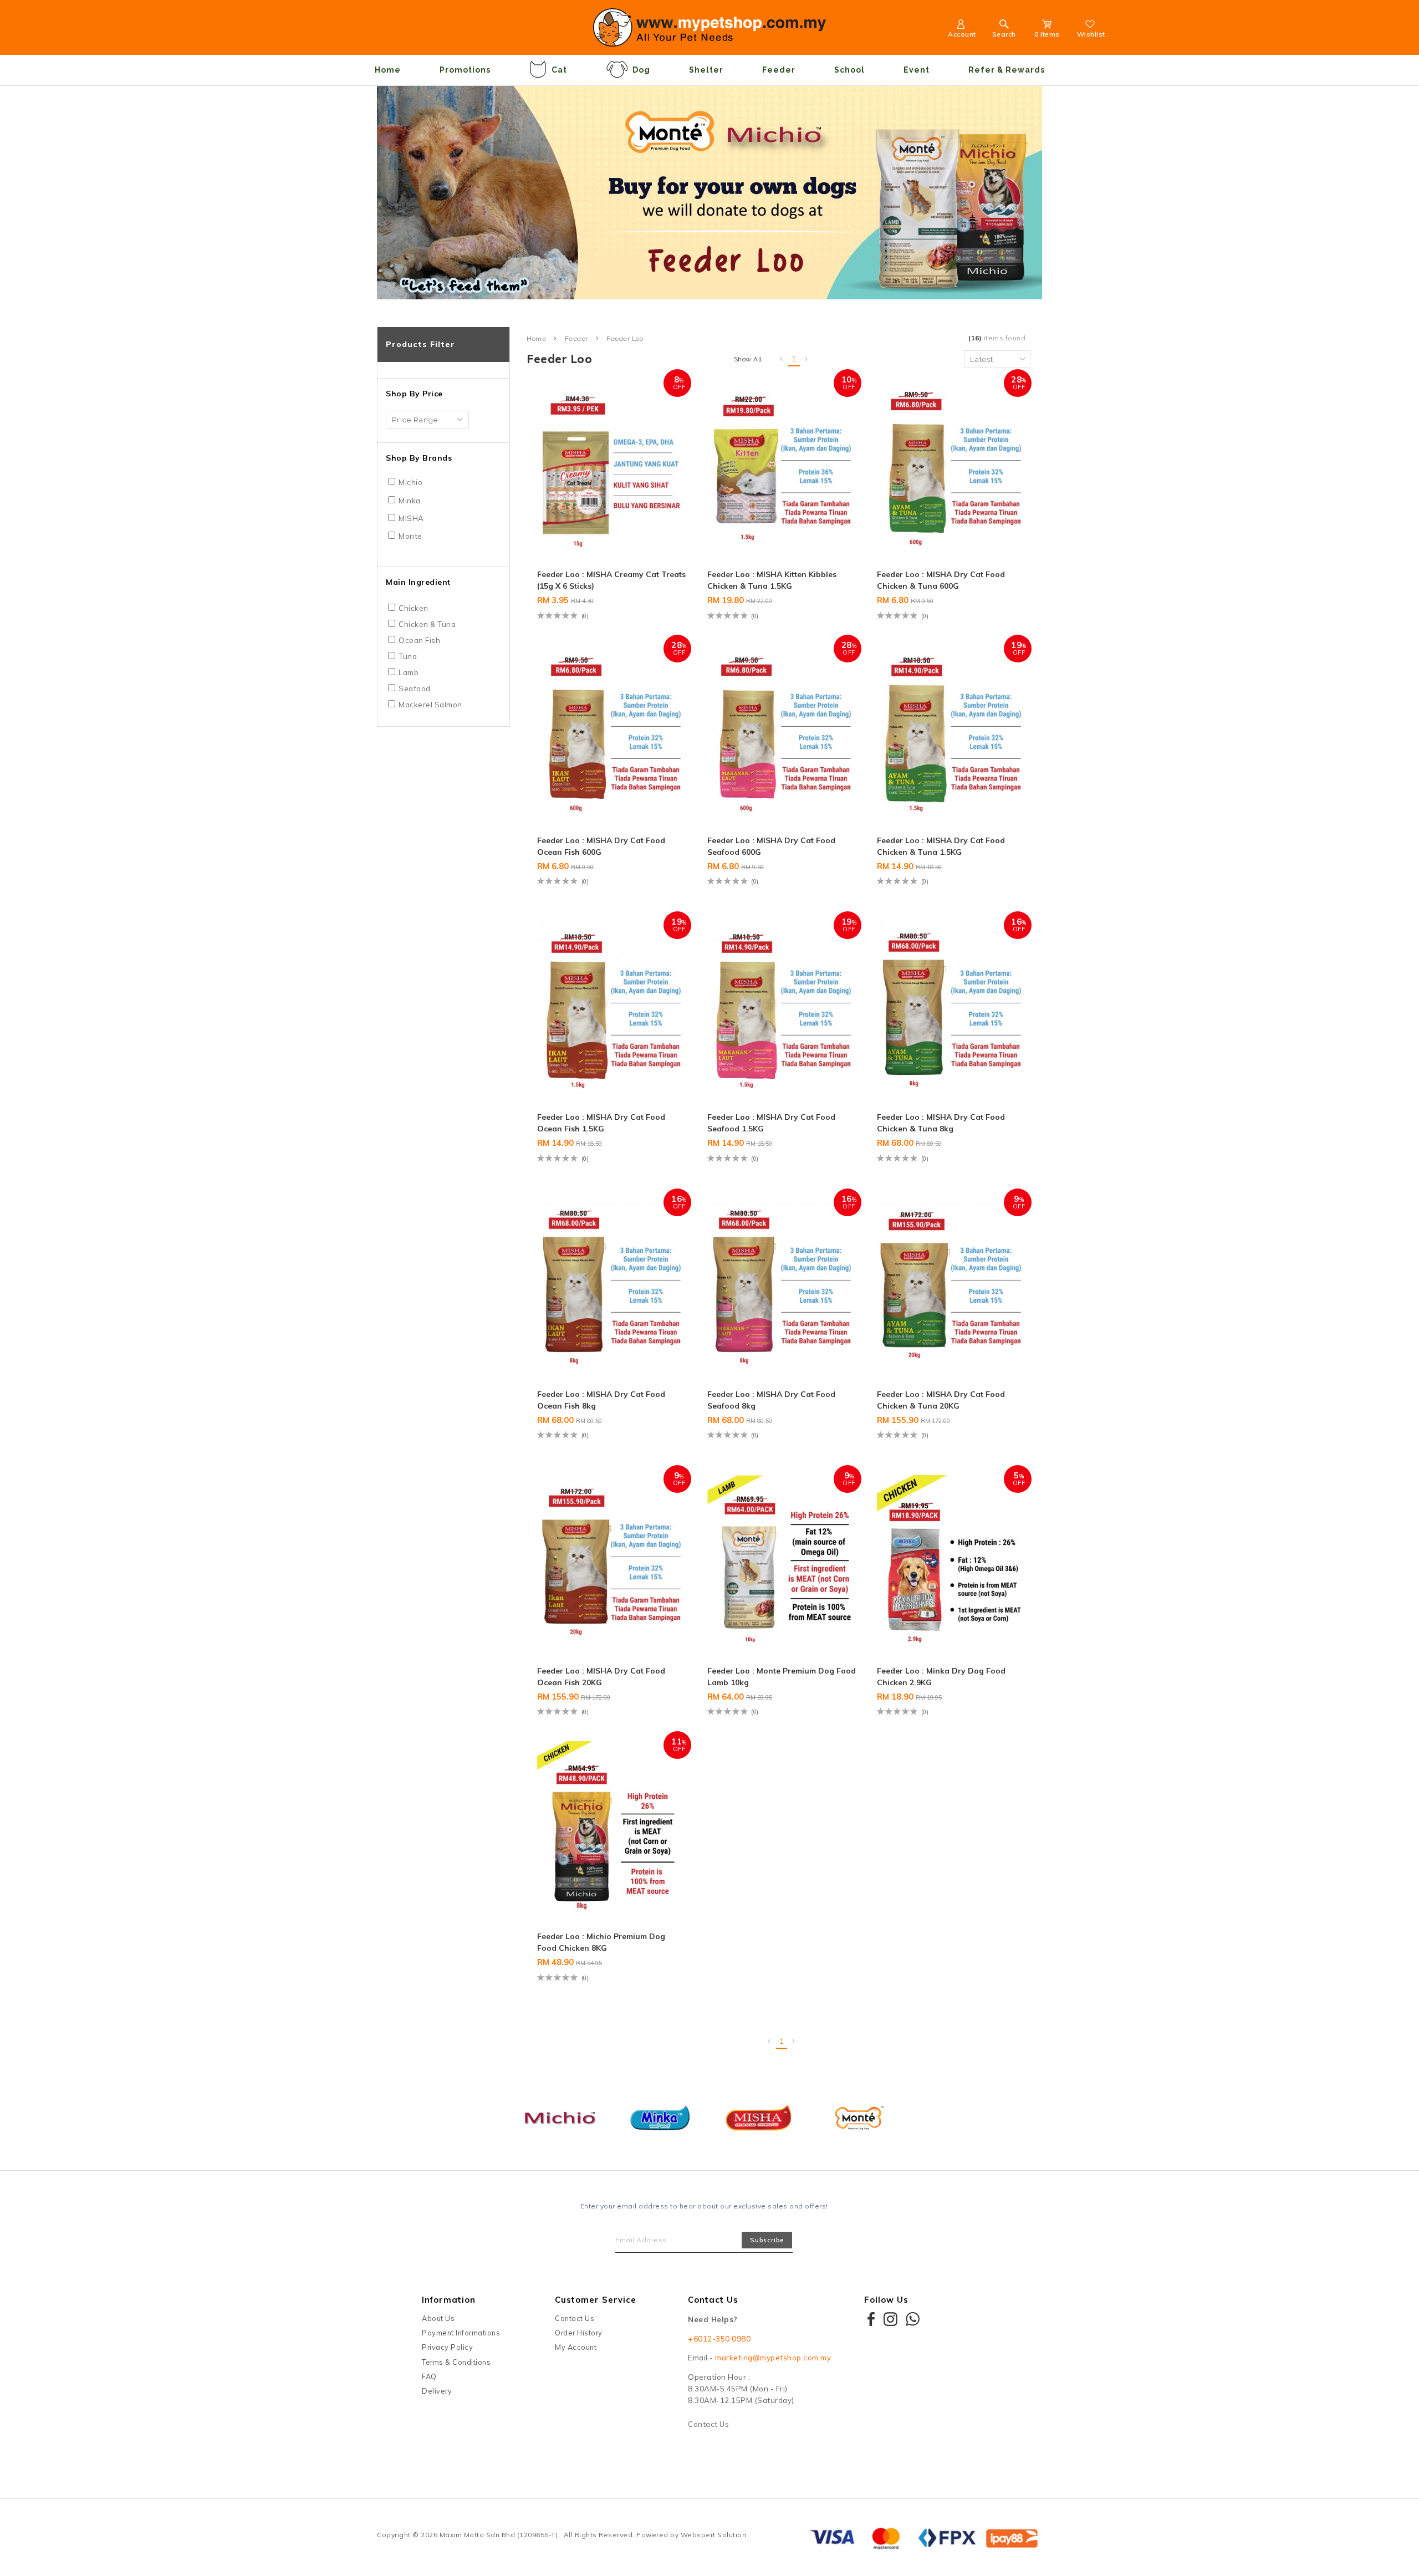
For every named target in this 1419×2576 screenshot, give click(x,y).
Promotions (465, 70)
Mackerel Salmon (430, 705)
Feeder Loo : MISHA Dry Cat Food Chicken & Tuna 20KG (941, 1400)
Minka (410, 501)
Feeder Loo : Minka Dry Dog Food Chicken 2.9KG (941, 1677)
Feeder (779, 70)
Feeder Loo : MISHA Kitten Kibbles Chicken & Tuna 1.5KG (772, 580)
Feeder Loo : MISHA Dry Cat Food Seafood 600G (771, 846)
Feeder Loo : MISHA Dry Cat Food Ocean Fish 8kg (601, 1400)
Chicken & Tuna (427, 624)
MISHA (411, 518)
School (849, 70)
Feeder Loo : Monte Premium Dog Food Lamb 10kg (782, 1677)
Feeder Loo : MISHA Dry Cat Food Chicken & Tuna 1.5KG (941, 846)
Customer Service (596, 2300)
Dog (641, 70)
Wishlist (1091, 34)
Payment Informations (461, 2333)
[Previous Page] (782, 359)
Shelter (706, 70)
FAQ (429, 2376)
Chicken (414, 608)
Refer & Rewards (1007, 70)
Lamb (409, 672)
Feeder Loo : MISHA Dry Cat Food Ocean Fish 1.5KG (601, 1123)
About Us (438, 2318)
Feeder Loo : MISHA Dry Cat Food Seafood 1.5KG (771, 1123)
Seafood (415, 688)
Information (449, 2300)
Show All (748, 359)
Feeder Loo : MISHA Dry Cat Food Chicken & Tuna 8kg (941, 1123)
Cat (559, 70)
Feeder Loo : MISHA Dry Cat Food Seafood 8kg (771, 1400)
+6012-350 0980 (719, 2339)
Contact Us (575, 2318)
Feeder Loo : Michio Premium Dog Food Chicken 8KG (601, 1942)
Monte (410, 536)
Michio (410, 482)
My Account (576, 2347)
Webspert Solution (714, 2535)
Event (917, 70)
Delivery (437, 2391)
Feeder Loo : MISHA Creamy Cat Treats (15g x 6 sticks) (611, 580)
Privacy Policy (447, 2347)
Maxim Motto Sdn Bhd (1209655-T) (499, 2535)
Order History (579, 2333)
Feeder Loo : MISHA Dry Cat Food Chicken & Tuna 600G (941, 580)
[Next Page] (807, 359)
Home (388, 70)
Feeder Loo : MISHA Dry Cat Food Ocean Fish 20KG (601, 1677)
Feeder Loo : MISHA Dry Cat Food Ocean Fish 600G (601, 846)
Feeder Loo (625, 339)
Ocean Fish (419, 640)
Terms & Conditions (456, 2362)
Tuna (408, 656)
